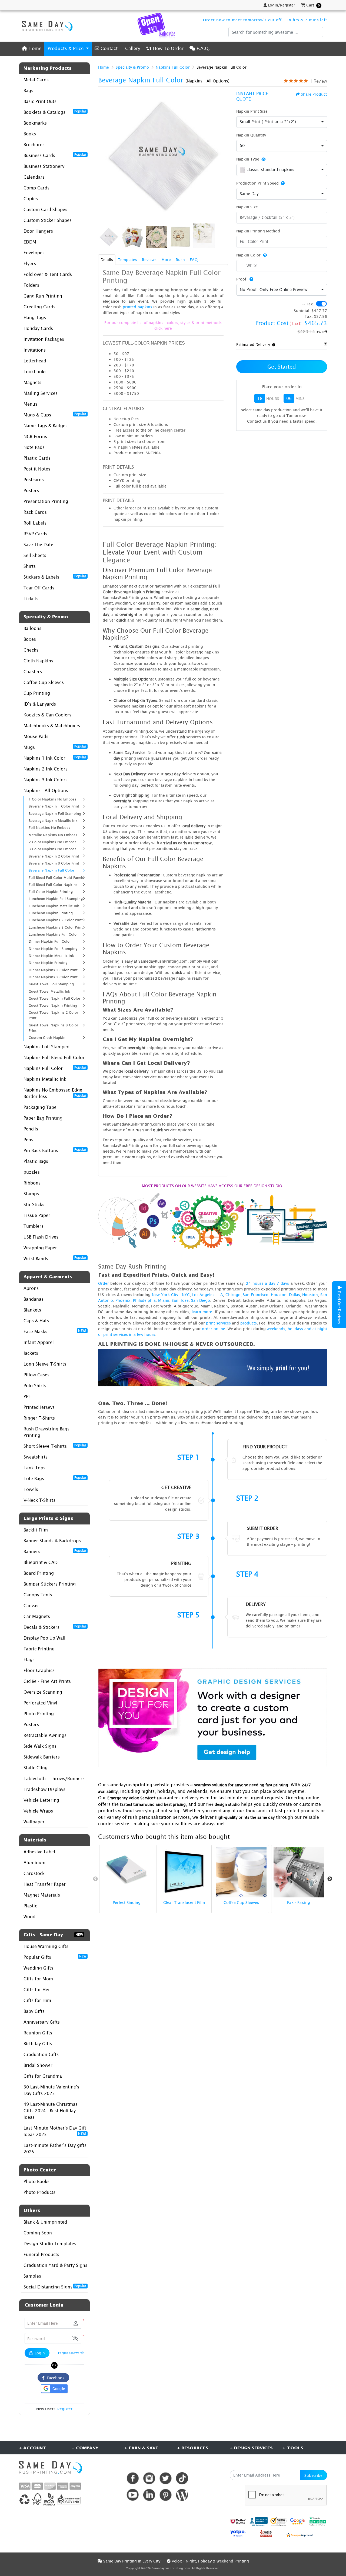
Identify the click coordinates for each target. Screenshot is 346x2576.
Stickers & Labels (55, 577)
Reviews (149, 260)
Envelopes (34, 253)
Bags (28, 91)
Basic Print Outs (40, 101)
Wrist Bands (55, 1258)
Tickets (31, 599)
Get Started (282, 367)
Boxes (30, 639)
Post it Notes (37, 469)
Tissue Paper (37, 1215)
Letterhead (35, 361)
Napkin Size (247, 207)
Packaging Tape (40, 1107)
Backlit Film (36, 1530)
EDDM (30, 242)
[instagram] (149, 2478)
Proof (242, 279)
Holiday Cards (38, 328)
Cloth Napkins (38, 661)
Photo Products (39, 2192)
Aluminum (34, 1863)
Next (330, 1879)
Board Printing (39, 1573)
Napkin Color (248, 255)
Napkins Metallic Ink (45, 1079)
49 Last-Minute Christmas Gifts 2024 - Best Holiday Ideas (51, 2111)
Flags (29, 1660)
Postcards (34, 480)
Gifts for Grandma (43, 2076)
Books (30, 134)
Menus (30, 404)
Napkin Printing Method (258, 231)
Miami (164, 1300)
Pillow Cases (36, 1375)
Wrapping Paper (40, 1248)
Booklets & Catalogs (55, 112)
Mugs (55, 747)
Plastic (30, 1906)
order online (214, 1329)
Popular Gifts (55, 1957)
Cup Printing (37, 693)
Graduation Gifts (41, 2054)
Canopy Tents (38, 1595)
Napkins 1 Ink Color (55, 758)
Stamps (31, 1194)
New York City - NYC (171, 1295)
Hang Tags (35, 318)
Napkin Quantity (251, 135)
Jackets (31, 1353)
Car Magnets (37, 1616)
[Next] (223, 156)
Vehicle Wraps (38, 1811)
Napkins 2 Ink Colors (46, 769)
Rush (180, 260)
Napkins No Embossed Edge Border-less (55, 1093)
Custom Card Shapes (45, 209)
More (166, 260)
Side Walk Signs (40, 1746)
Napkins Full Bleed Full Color (54, 1057)
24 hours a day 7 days (267, 1283)
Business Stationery (44, 166)
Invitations (35, 350)
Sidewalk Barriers (42, 1757)
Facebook (55, 2378)
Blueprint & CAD (41, 1562)
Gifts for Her (37, 1990)
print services (218, 1323)
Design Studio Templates (50, 2244)
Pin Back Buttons (55, 1150)
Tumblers (34, 1226)
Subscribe (313, 2475)
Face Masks (55, 1331)
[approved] (300, 2535)
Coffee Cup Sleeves (44, 682)
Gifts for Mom (38, 1979)
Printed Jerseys (39, 1407)
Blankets (32, 1310)
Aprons (31, 1288)
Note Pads (34, 447)
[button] (75, 2339)
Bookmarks (35, 123)
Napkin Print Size (252, 111)
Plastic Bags (36, 1161)
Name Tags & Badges (46, 426)
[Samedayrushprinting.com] (46, 26)
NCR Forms (35, 436)
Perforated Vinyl (40, 1703)
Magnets (32, 382)
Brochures (34, 145)
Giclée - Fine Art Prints (47, 1681)
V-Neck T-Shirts (39, 1500)
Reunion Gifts (38, 2033)
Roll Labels (35, 523)
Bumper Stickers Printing (50, 1584)
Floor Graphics (39, 1670)
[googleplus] (238, 2521)
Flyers (30, 263)
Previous (95, 1879)
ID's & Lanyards (40, 704)
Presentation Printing (46, 501)
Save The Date (38, 545)
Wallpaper (34, 1822)
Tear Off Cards (39, 588)
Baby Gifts (34, 2011)
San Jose (180, 1300)
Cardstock (34, 1873)
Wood (29, 1917)
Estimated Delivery (253, 344)
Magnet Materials (42, 1895)
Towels (31, 1489)
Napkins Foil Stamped (46, 1047)
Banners (55, 1551)
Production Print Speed (257, 183)
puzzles (32, 1172)
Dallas (295, 1295)
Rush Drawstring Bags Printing (46, 1432)
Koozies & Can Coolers (47, 715)
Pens (28, 1140)
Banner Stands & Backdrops (52, 1541)
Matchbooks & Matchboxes (52, 726)
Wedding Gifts (38, 1968)
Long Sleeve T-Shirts (45, 1364)
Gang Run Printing (43, 296)
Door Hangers (38, 231)
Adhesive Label (39, 1852)
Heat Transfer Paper (45, 1884)
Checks (31, 650)
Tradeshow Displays (44, 1789)
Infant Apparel (39, 1342)
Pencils (31, 1129)
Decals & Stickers (55, 1627)
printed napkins (137, 307)
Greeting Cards (39, 307)
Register (65, 2409)
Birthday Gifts (38, 2044)
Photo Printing (39, 1714)
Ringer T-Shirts (39, 1418)
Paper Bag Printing (43, 1118)
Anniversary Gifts (42, 2022)
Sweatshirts (36, 1457)
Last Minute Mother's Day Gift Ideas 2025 (55, 2131)
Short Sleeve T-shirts (55, 1446)
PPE (27, 1396)
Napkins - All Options (46, 790)
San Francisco (256, 1295)
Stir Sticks (34, 1204)
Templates (127, 260)
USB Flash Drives (41, 1237)
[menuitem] (32, 49)
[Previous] (104, 156)
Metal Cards (36, 80)
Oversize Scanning (43, 1692)
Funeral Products (41, 2254)
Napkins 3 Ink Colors (46, 780)
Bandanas (34, 1299)
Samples (32, 2276)
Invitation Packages (44, 339)
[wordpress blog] (182, 2495)
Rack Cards (35, 512)
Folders (31, 285)
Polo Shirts (35, 1386)
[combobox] (282, 122)
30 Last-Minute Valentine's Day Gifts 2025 (51, 2090)
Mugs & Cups (55, 415)
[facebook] (133, 2478)
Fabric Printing (39, 1649)
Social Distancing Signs (55, 2287)
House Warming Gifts (46, 1946)
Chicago (233, 1295)
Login (39, 2353)
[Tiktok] (182, 2478)
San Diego (201, 1300)
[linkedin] (149, 2495)
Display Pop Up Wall (44, 1638)
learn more (202, 1312)
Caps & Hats (36, 1321)
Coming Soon (38, 2233)
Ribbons (32, 1183)
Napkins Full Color (55, 1068)
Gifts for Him (37, 2000)
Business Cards (55, 155)
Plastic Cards (37, 458)
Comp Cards (36, 188)
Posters (31, 490)
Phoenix (123, 1300)
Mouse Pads (36, 736)
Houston (279, 1295)
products (249, 1323)
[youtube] (133, 2495)
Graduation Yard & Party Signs (55, 2265)
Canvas (31, 1606)
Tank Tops (34, 1468)
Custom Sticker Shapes (48, 220)
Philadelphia (144, 1300)
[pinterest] (166, 2495)
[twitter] (166, 2478)
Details (107, 260)
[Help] (282, 183)
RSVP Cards (35, 534)
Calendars (34, 177)
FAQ (194, 260)
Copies (31, 199)
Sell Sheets (35, 555)
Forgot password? (71, 2353)
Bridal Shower (38, 2065)
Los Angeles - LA (208, 1295)
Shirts (30, 566)
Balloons (32, 628)
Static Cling (36, 1768)
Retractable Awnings (45, 1735)
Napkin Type (248, 159)
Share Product (314, 94)
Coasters (33, 672)
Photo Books (36, 2181)
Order (104, 1283)
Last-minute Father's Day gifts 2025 (55, 2148)
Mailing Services (41, 393)
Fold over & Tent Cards (48, 274)
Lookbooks (35, 372)
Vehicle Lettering (41, 1800)
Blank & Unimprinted (45, 2222)
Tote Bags (55, 1478)
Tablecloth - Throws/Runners (54, 1778)
